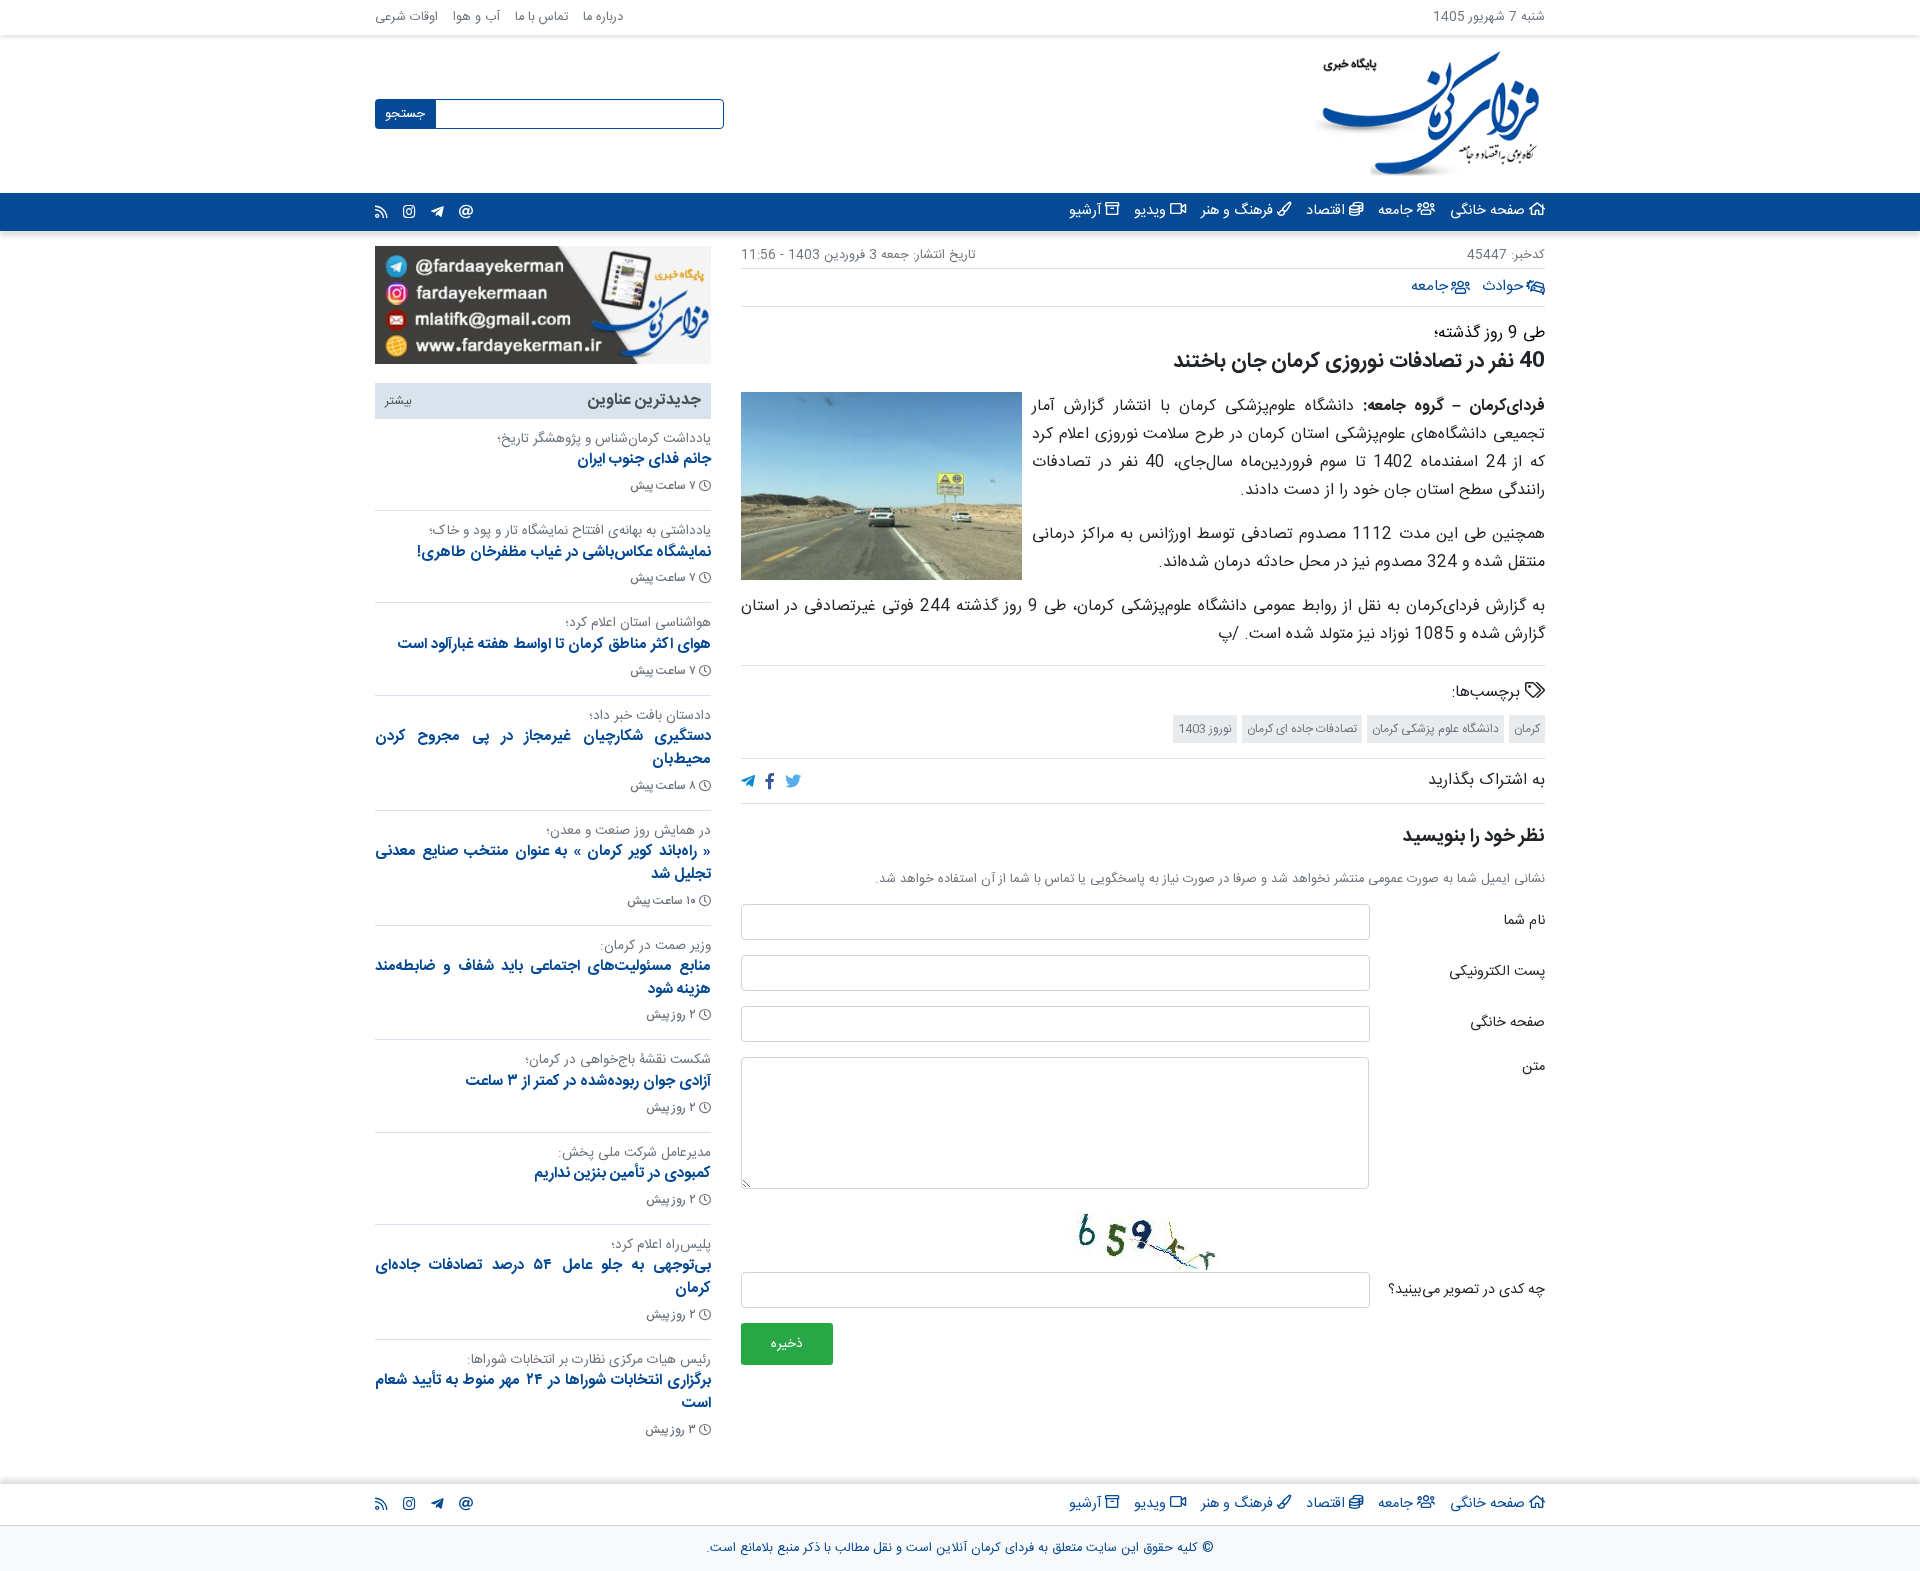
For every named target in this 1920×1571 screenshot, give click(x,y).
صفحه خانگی (1507, 1024)
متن (1533, 1068)
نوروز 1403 (1205, 729)
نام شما (1524, 922)
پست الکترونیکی (1497, 973)
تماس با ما (541, 17)
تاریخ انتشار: (942, 255)
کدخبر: (1528, 255)
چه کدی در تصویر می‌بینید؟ (1466, 1291)
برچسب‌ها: (1488, 693)
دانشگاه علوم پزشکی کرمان (1435, 729)
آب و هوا (476, 17)
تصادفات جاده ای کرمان (1302, 729)
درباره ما (603, 17)
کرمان (1527, 729)
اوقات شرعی (406, 17)
